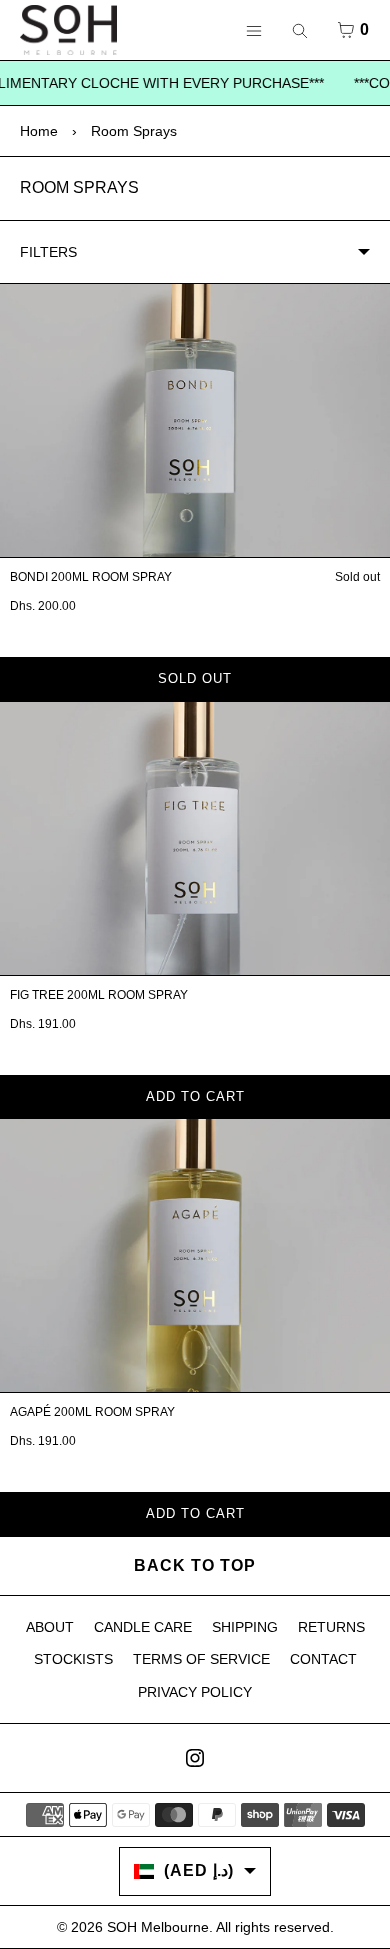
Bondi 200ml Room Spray (91, 577)
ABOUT (50, 1627)
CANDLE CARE (143, 1627)
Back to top (195, 1565)
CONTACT (323, 1659)
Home (39, 131)
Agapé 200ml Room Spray (92, 1412)
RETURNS (331, 1627)
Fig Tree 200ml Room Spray (99, 995)
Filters (48, 252)
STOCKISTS (73, 1659)
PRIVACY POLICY (195, 1692)
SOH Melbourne (158, 1927)
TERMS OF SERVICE (201, 1659)
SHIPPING (245, 1627)
